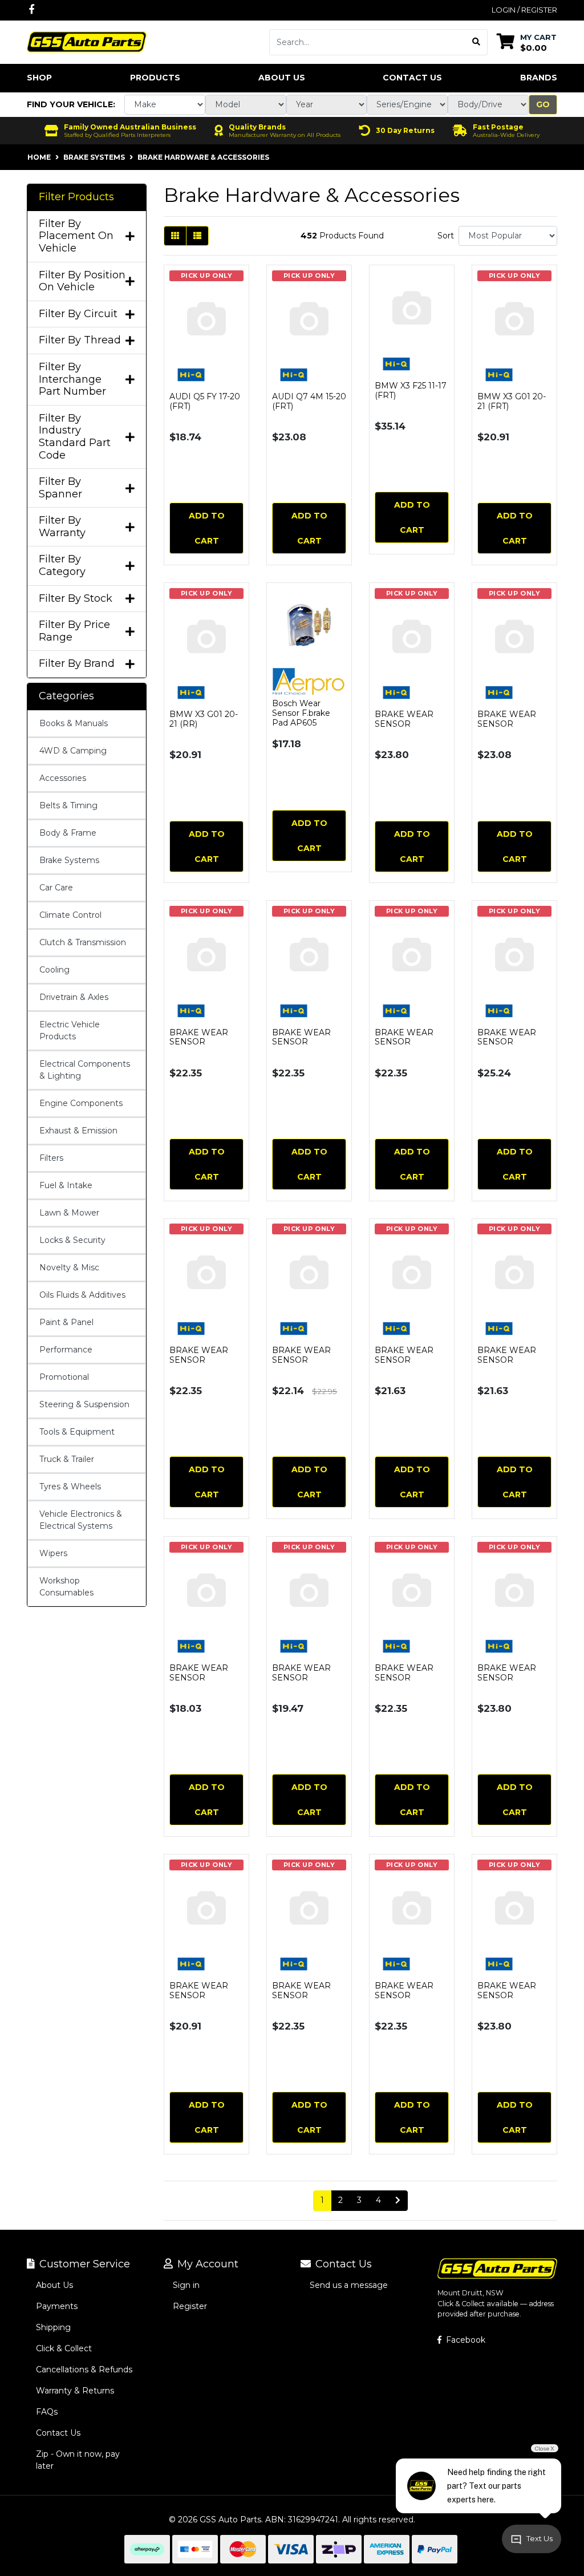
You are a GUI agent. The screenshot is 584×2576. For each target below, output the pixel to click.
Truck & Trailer (67, 1459)
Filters (51, 1158)
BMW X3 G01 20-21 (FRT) (512, 401)
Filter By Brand (77, 664)
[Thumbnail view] (175, 236)
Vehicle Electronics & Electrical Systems (81, 1520)
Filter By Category (62, 566)
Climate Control (70, 915)
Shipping (53, 2327)
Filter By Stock (76, 599)
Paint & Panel (66, 1322)
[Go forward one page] (398, 2201)
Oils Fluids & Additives (82, 1295)
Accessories (63, 778)
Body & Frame (68, 833)
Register (190, 2306)
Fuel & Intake (66, 1185)
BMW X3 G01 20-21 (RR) (204, 719)
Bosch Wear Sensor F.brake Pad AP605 (301, 713)
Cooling (54, 970)
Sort (446, 236)
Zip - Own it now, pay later (78, 2460)
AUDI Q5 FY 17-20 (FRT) (205, 401)
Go (543, 104)
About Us (282, 78)
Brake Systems (69, 860)
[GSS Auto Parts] (87, 41)
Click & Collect (64, 2348)
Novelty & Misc (69, 1267)
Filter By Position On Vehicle (82, 282)
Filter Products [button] (76, 197)
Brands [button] (539, 78)
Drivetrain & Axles (74, 997)
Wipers (53, 1553)
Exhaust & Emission (78, 1131)
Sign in (186, 2285)
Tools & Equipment (77, 1432)
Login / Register (524, 10)
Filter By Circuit (78, 314)
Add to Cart (207, 528)
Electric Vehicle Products (70, 1030)
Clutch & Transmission (83, 942)
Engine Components (81, 1103)
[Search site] (476, 42)
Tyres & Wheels (70, 1487)
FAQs (47, 2412)
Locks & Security (72, 1240)
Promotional (64, 1377)
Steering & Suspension (84, 1404)
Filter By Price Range (74, 631)
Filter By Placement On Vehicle (76, 236)
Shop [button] (39, 78)
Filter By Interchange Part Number (72, 379)
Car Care (56, 888)
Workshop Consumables (66, 1587)
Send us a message (349, 2285)
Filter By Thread (80, 340)
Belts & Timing (68, 805)
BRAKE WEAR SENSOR (404, 719)
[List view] (197, 236)
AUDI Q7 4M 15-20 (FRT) (309, 401)
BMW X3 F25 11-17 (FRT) (411, 390)
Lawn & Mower (69, 1213)
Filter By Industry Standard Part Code (75, 437)
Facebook (465, 2340)
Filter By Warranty (62, 527)
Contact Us (412, 78)
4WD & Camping (73, 751)
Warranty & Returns (75, 2391)
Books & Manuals (74, 723)
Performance (66, 1350)
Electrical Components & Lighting (85, 1070)
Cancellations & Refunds (84, 2370)
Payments (57, 2306)
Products (155, 78)
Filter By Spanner (60, 488)
